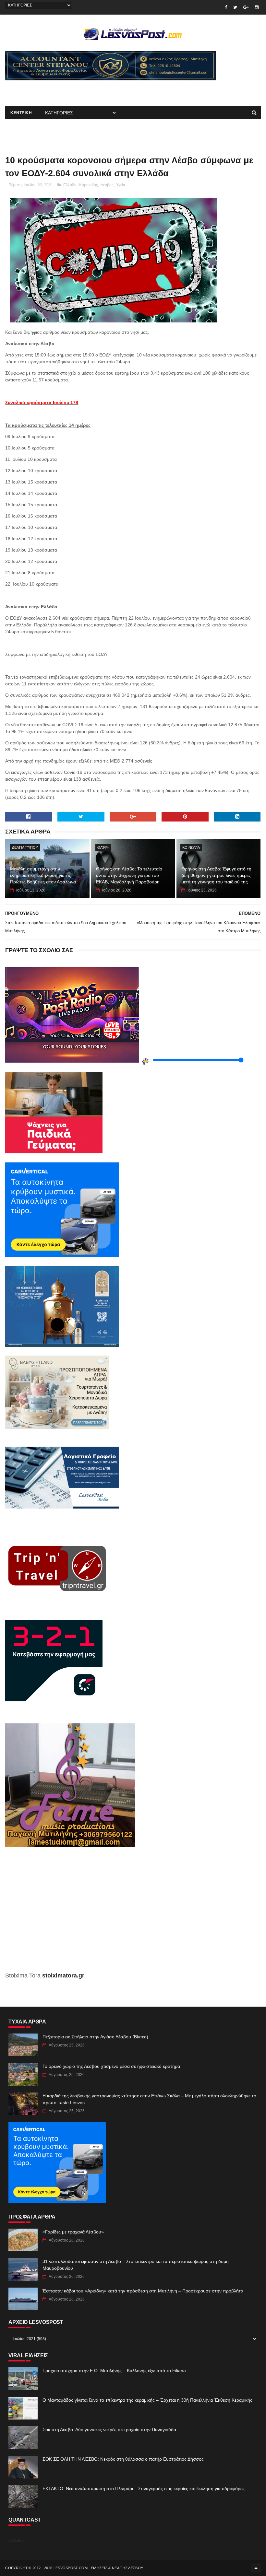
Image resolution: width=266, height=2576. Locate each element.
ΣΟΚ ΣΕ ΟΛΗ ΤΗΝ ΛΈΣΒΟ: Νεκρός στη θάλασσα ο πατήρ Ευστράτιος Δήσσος (123, 2459)
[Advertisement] (81, 90)
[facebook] (226, 7)
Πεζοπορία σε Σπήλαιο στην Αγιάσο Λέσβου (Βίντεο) (95, 2037)
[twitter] (235, 7)
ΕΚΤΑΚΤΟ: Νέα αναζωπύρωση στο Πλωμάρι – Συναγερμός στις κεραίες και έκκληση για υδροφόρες (144, 2489)
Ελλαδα (70, 185)
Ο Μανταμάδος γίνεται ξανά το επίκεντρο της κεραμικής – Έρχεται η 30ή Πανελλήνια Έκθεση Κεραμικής (147, 2400)
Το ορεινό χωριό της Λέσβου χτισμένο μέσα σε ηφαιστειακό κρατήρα (111, 2066)
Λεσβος (107, 185)
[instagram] (257, 7)
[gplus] (246, 7)
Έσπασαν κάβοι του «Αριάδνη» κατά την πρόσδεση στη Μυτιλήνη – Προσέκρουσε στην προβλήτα (143, 2291)
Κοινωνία (191, 847)
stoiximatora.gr (63, 1976)
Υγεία (121, 185)
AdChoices (17, 2541)
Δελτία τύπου (25, 847)
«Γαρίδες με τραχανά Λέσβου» (73, 2232)
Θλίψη (103, 847)
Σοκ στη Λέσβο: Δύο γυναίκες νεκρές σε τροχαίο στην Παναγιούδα (109, 2430)
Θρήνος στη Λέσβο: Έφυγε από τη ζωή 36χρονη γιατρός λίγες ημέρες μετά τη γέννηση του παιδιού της (216, 875)
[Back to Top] (256, 2568)
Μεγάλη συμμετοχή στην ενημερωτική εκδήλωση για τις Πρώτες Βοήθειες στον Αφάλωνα (43, 875)
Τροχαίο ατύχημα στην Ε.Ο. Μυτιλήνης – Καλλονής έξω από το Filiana (114, 2371)
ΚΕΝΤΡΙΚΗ (21, 113)
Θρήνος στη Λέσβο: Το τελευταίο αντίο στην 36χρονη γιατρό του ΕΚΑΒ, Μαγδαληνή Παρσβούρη (129, 875)
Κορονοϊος (89, 185)
